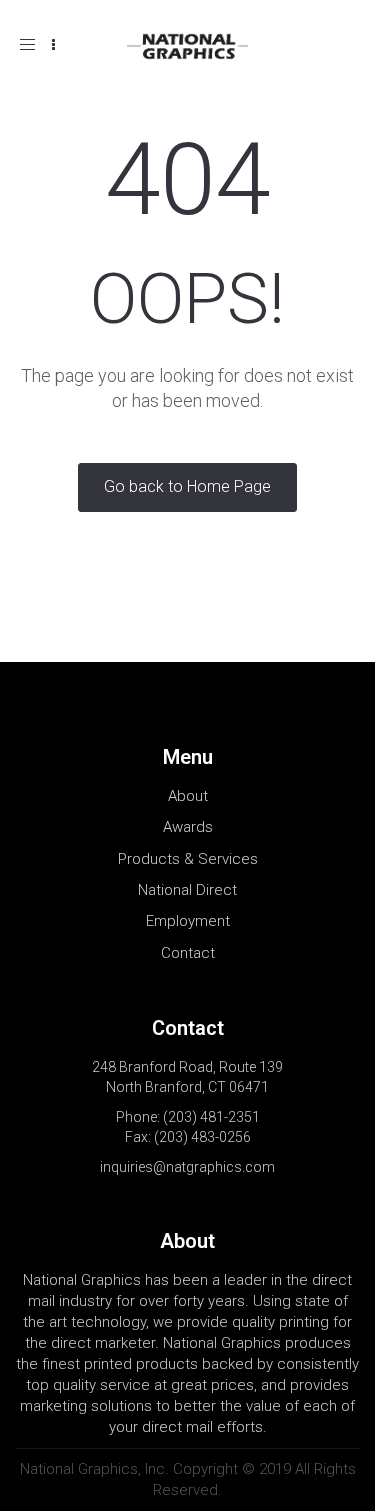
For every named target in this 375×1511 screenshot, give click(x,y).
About (188, 796)
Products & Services (188, 859)
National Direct (187, 890)
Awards (188, 827)
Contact (188, 953)
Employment (188, 921)
